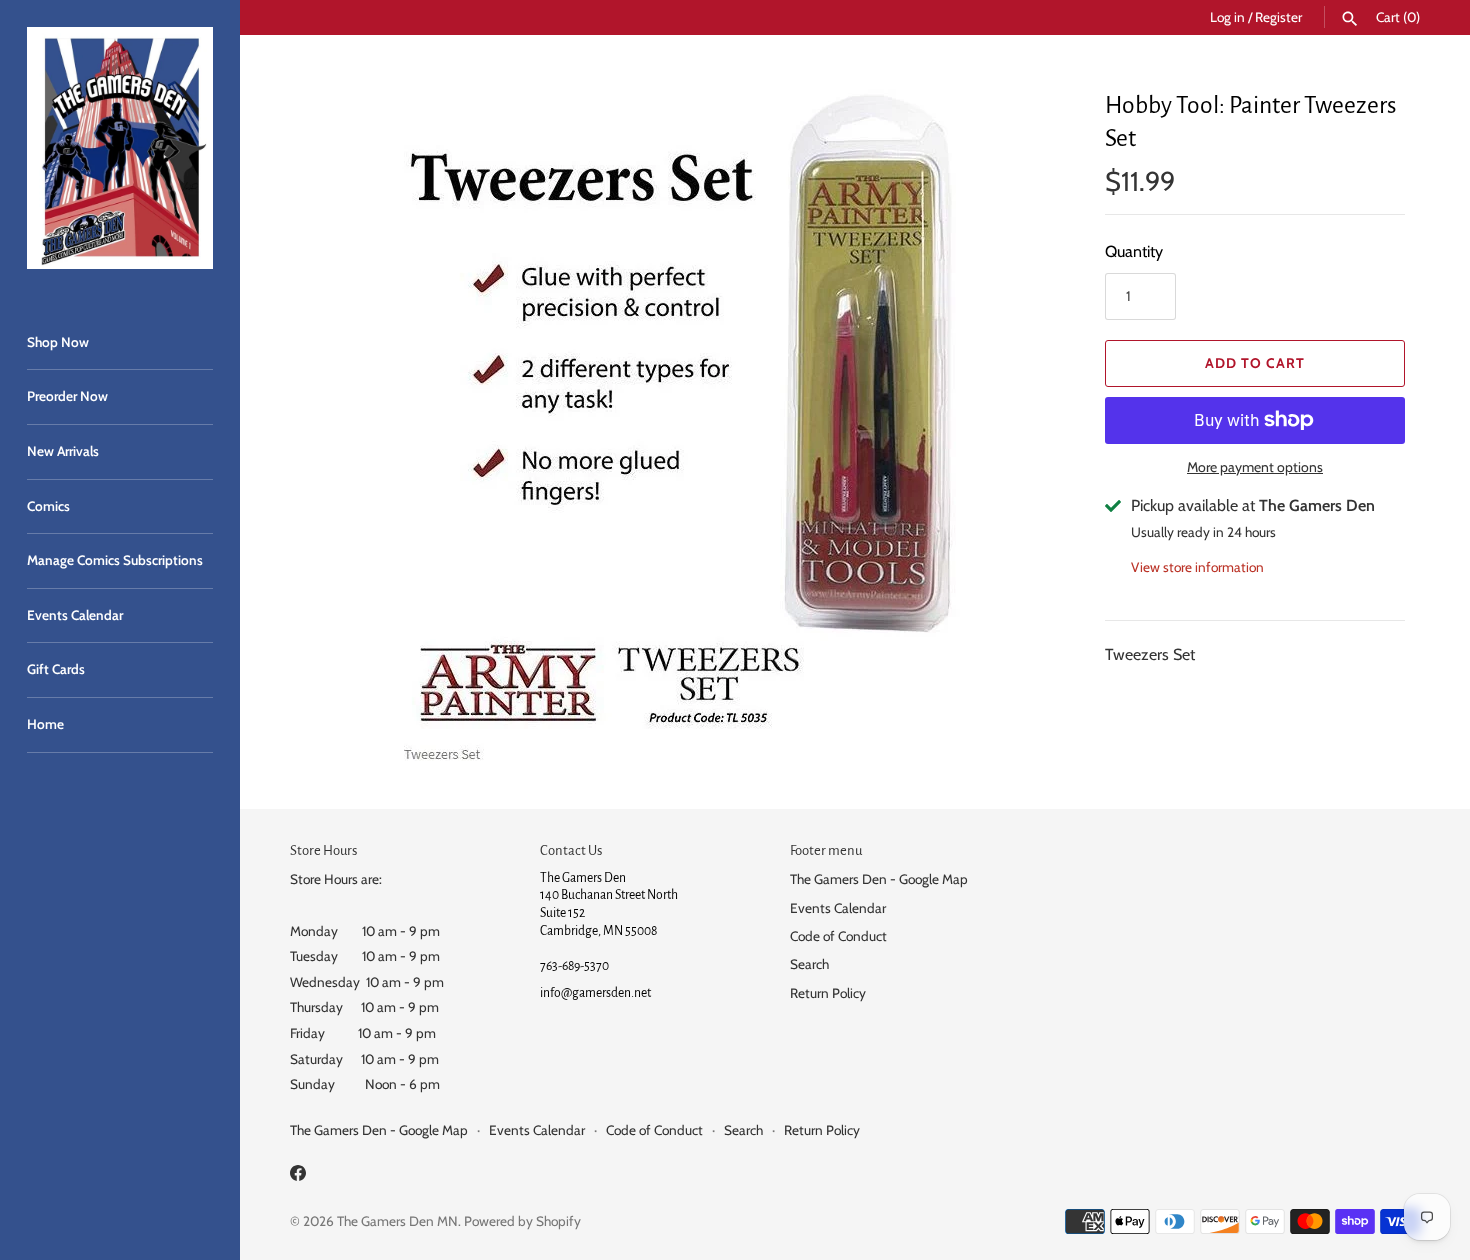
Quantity (1134, 251)
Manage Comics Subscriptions (115, 560)
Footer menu (826, 850)
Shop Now (58, 342)
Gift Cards (56, 669)
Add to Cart (1255, 363)
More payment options (1255, 467)
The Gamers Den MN (397, 1221)
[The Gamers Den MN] (120, 148)
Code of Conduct (838, 936)
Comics (48, 506)
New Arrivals (63, 451)
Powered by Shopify (522, 1221)
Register (1278, 17)
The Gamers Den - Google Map (879, 879)
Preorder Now (67, 396)
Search (809, 964)
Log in (1227, 17)
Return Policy (828, 993)
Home (45, 724)
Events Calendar (75, 615)
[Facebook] (298, 1176)
